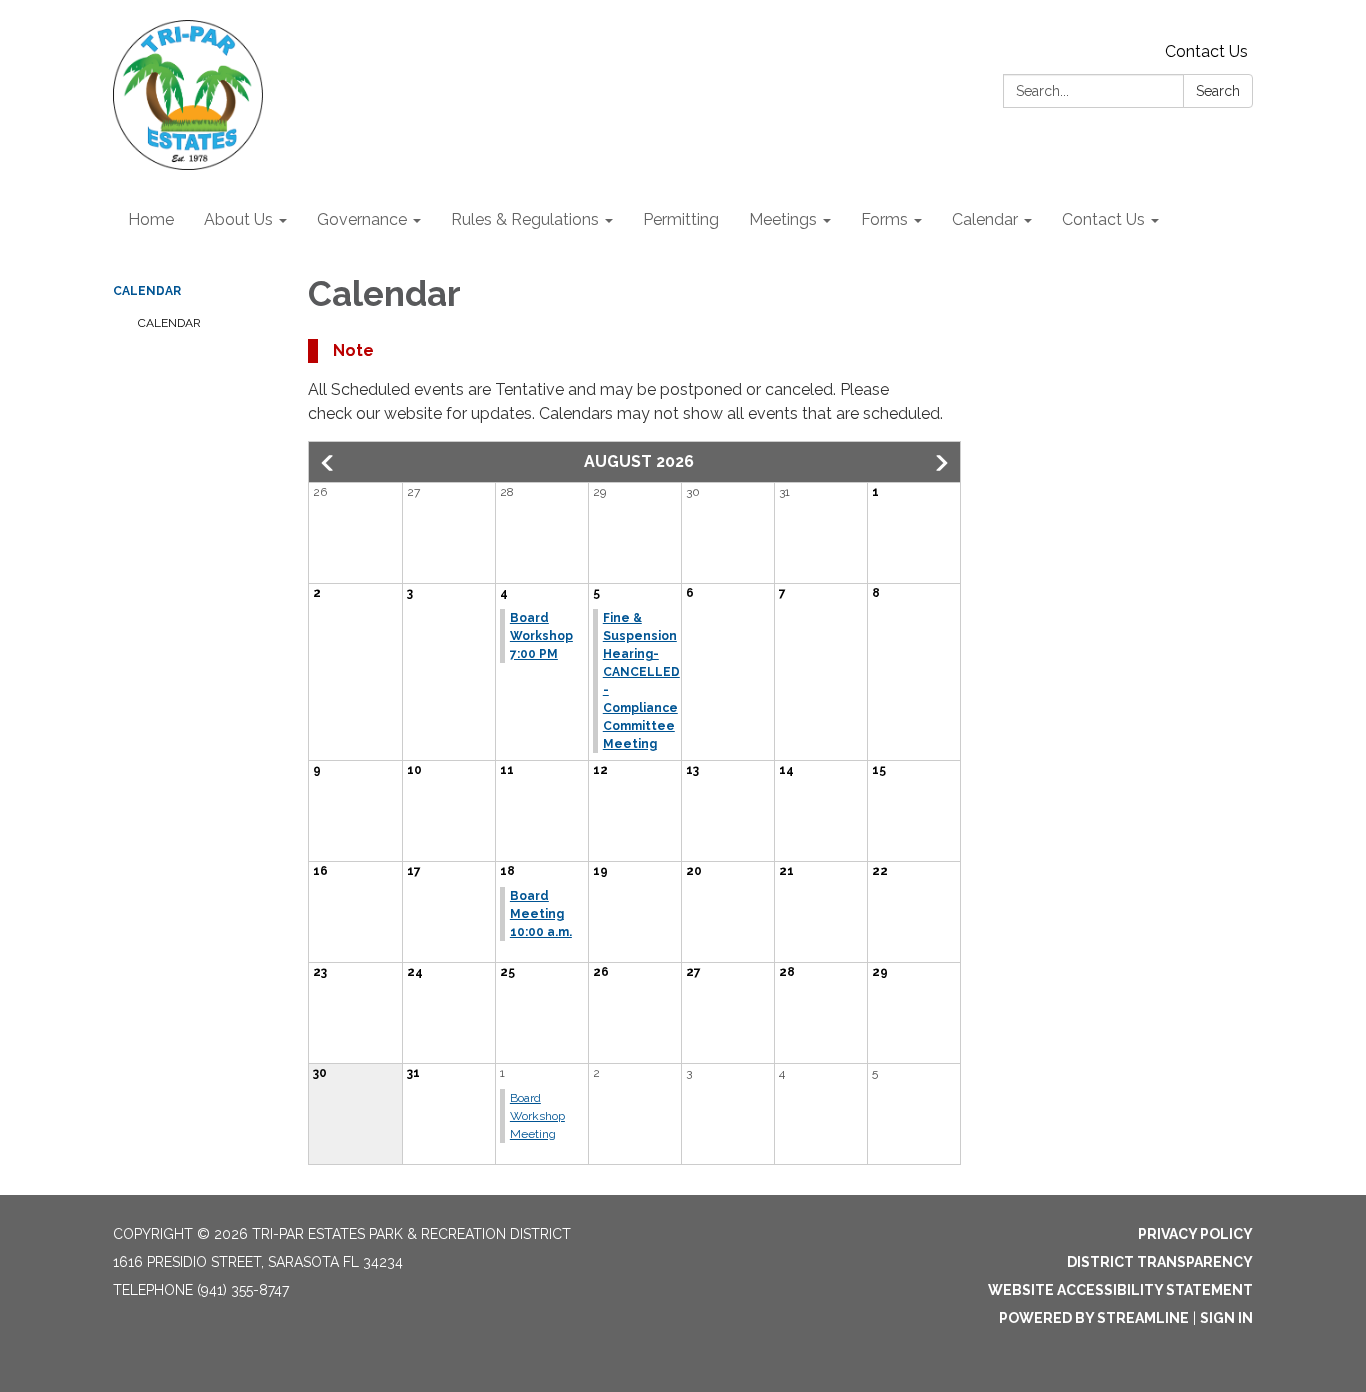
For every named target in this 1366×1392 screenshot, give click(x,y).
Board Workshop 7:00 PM (541, 636)
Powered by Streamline (1094, 1318)
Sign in (1226, 1318)
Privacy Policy (1195, 1234)
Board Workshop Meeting (537, 1116)
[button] (329, 463)
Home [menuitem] (151, 219)
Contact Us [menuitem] (1103, 219)
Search (1218, 91)
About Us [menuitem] (238, 219)
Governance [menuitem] (362, 219)
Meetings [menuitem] (783, 219)
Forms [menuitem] (884, 219)
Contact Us (1206, 51)
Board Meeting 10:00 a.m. (541, 914)
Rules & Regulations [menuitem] (525, 219)
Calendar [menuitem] (985, 219)
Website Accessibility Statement (1120, 1290)
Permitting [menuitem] (681, 219)
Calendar (147, 291)
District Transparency (1160, 1262)
